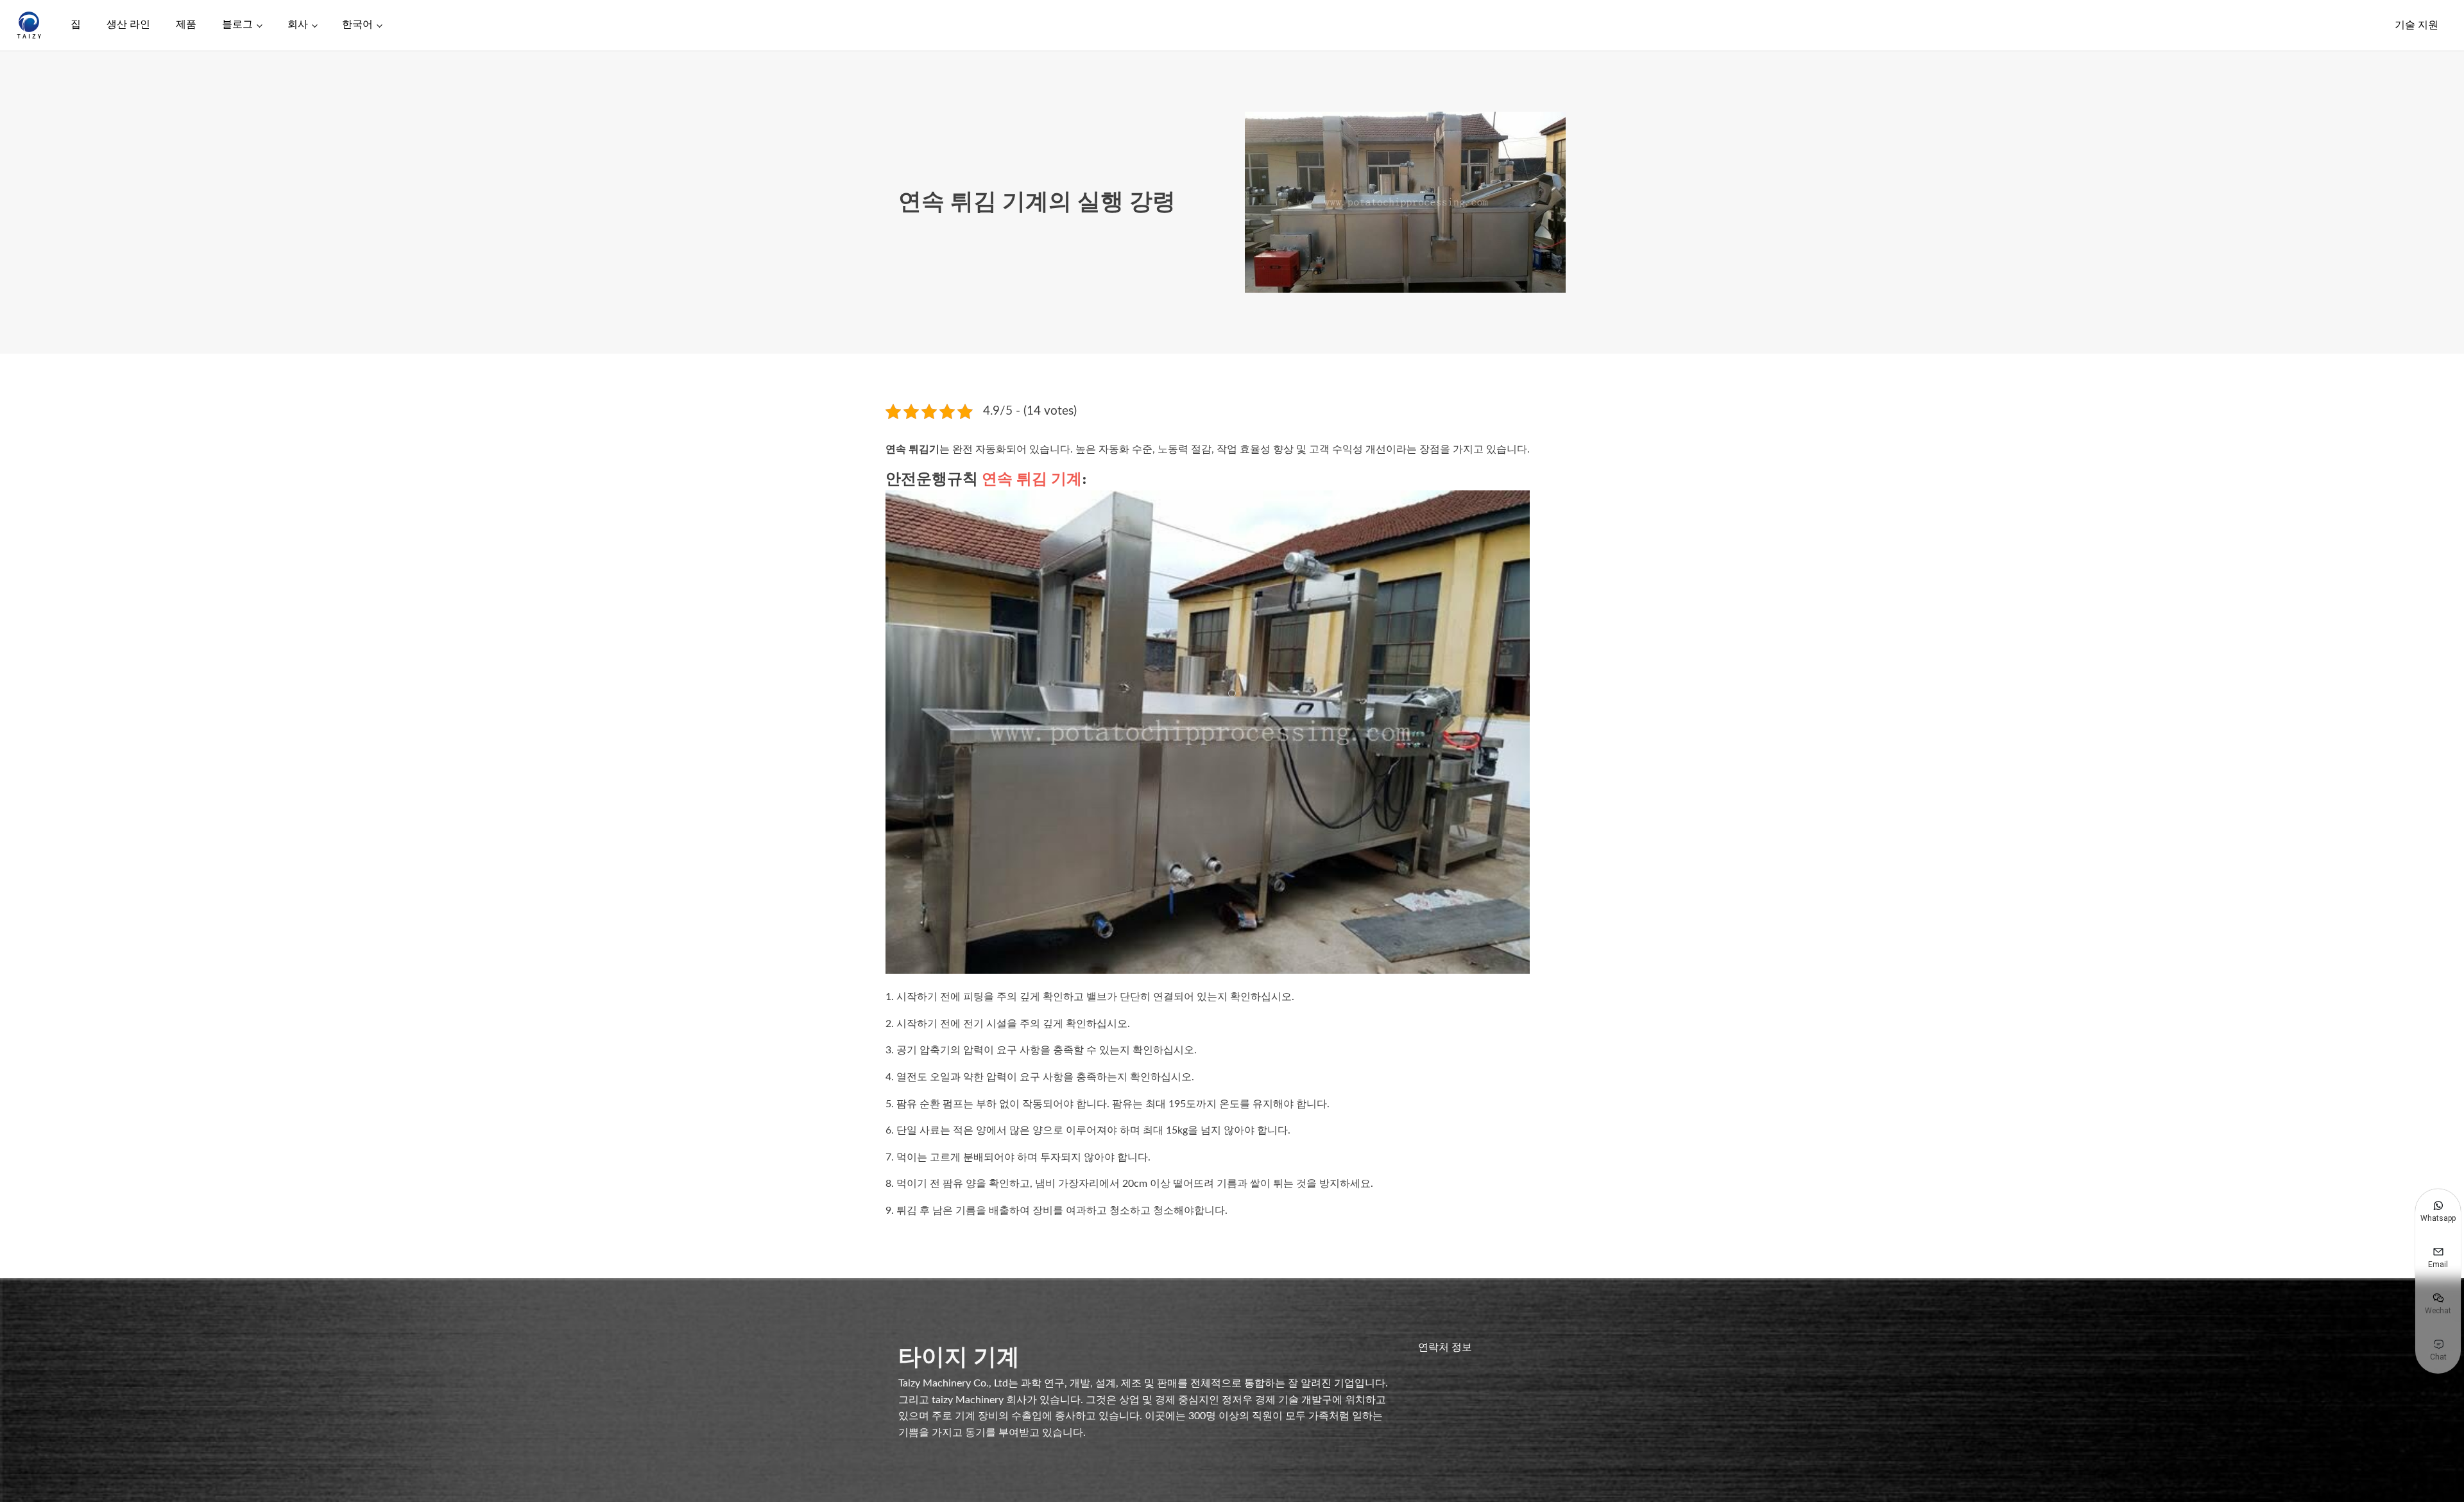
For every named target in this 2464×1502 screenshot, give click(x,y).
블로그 (237, 24)
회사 (298, 24)
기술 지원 (2417, 25)
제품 (186, 24)
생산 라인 (128, 24)
